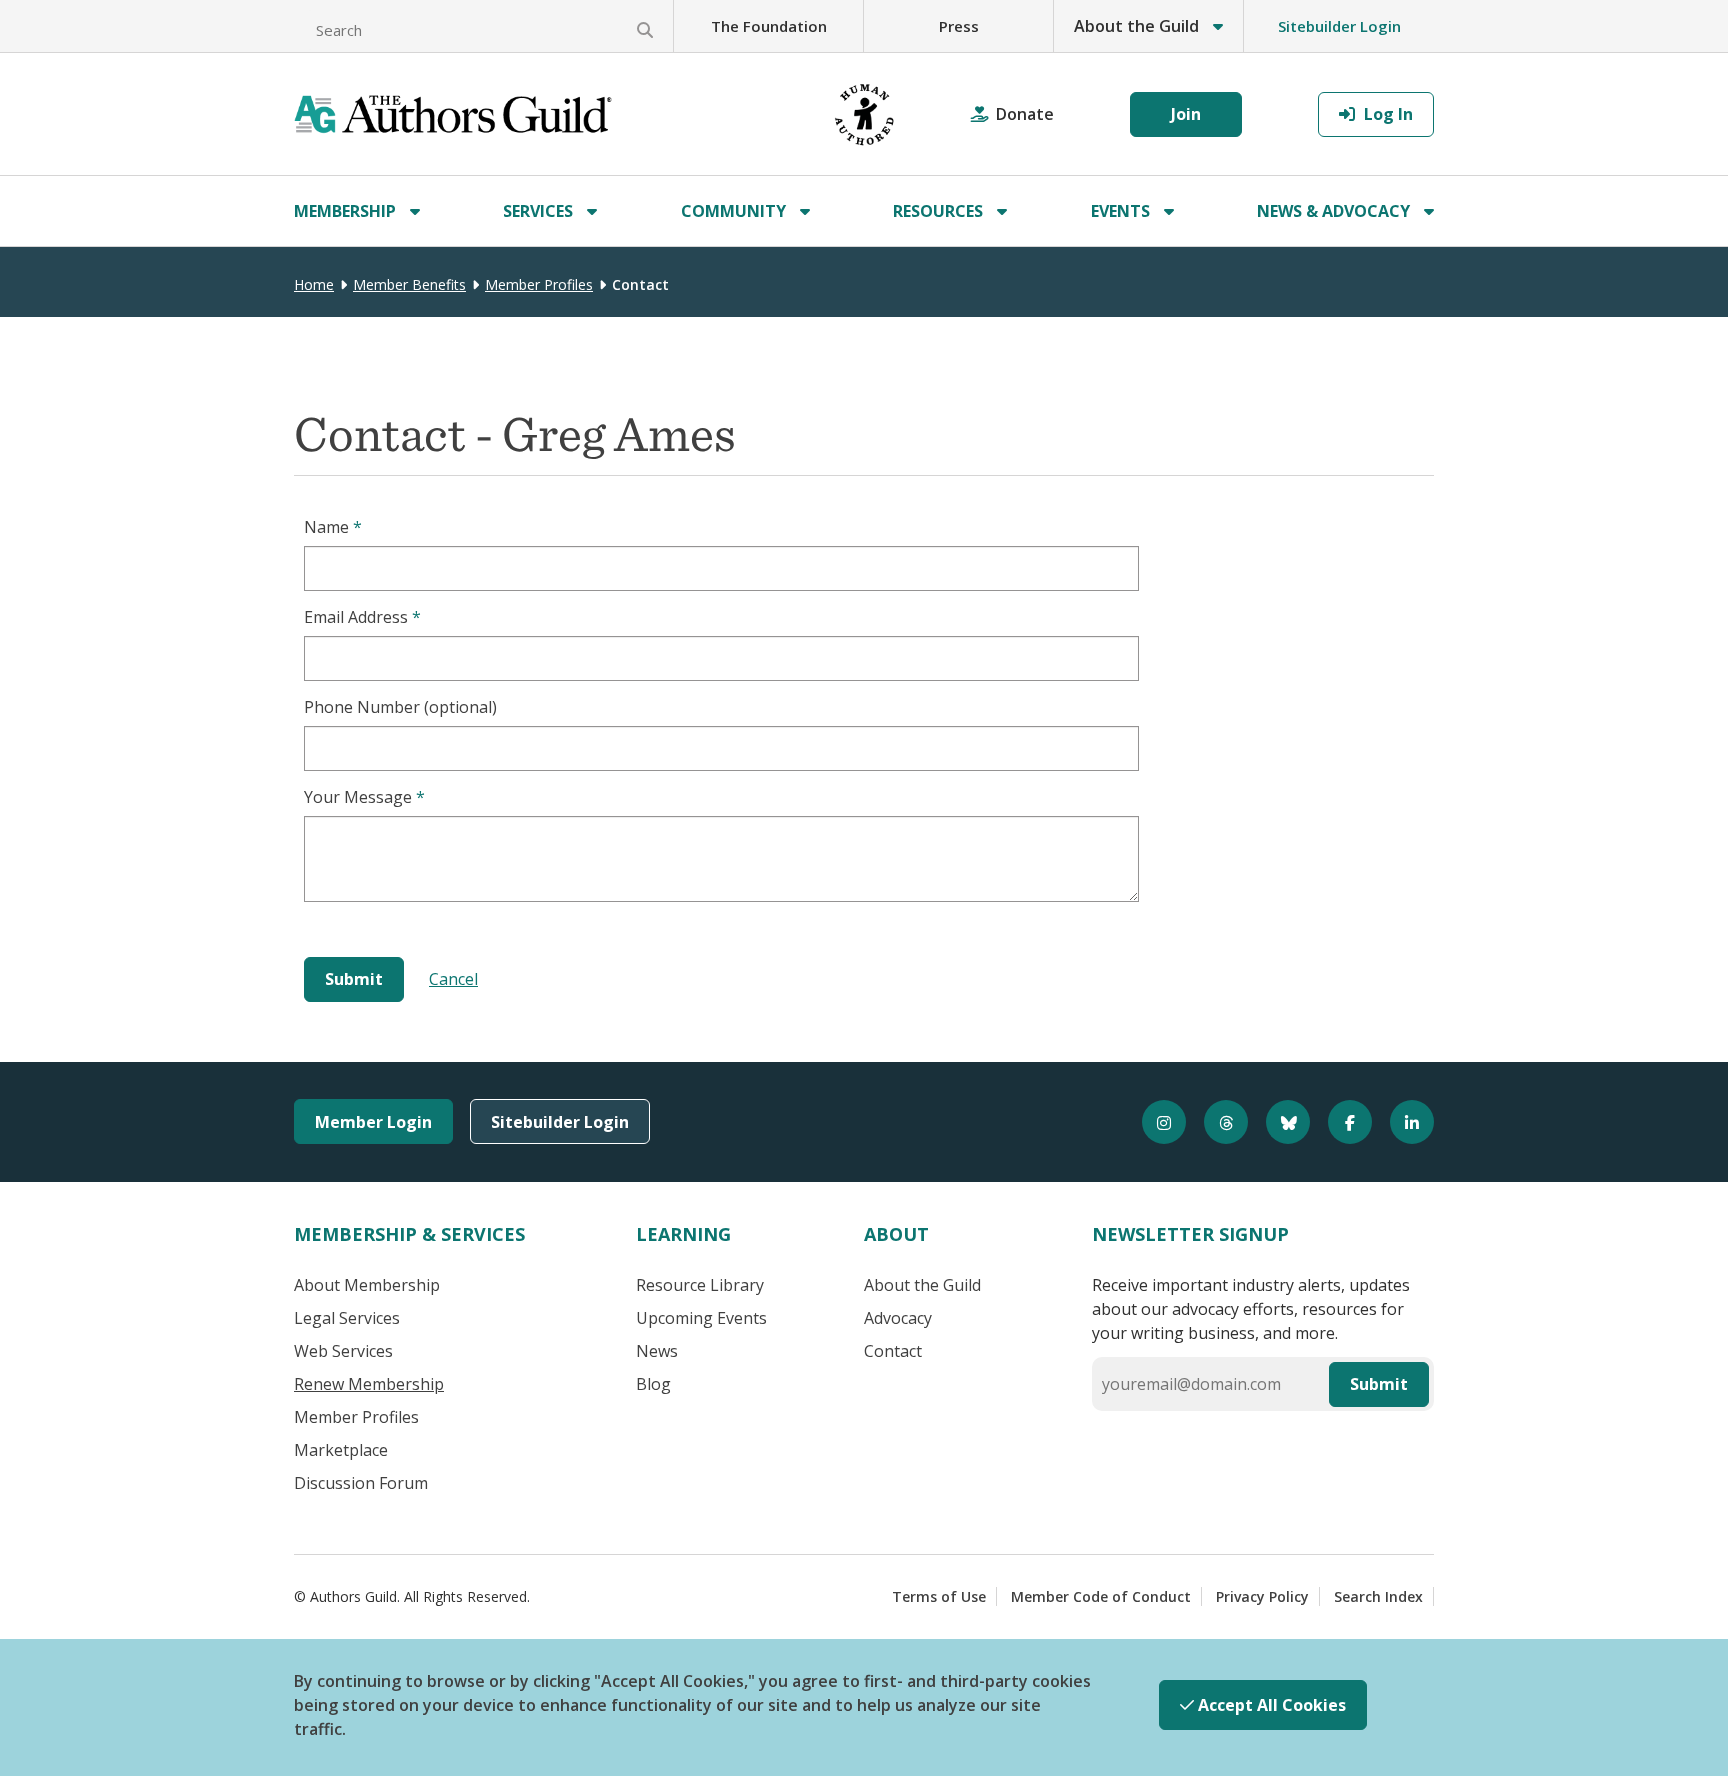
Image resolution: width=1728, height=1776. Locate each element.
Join (1186, 114)
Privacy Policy (1262, 1596)
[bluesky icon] (1279, 1122)
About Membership (367, 1285)
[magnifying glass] (645, 30)
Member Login (373, 1122)
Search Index (1378, 1596)
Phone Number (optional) (400, 707)
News (657, 1351)
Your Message (364, 797)
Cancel (453, 979)
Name (333, 527)
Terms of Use (939, 1596)
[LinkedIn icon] (1403, 1122)
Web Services (343, 1351)
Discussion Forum (361, 1483)
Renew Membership (369, 1384)
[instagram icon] (1155, 1122)
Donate (1025, 114)
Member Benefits (409, 284)
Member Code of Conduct (1101, 1596)
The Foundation (769, 26)
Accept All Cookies (1270, 1705)
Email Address (362, 617)
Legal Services (347, 1318)
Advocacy (898, 1318)
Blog (653, 1384)
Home (314, 284)
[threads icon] (1217, 1122)
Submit (1379, 1384)
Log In (1386, 114)
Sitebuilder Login (1339, 26)
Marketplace (341, 1450)
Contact (893, 1351)
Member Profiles (539, 284)
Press (959, 26)
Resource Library (700, 1285)
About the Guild (922, 1285)
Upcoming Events (701, 1318)
